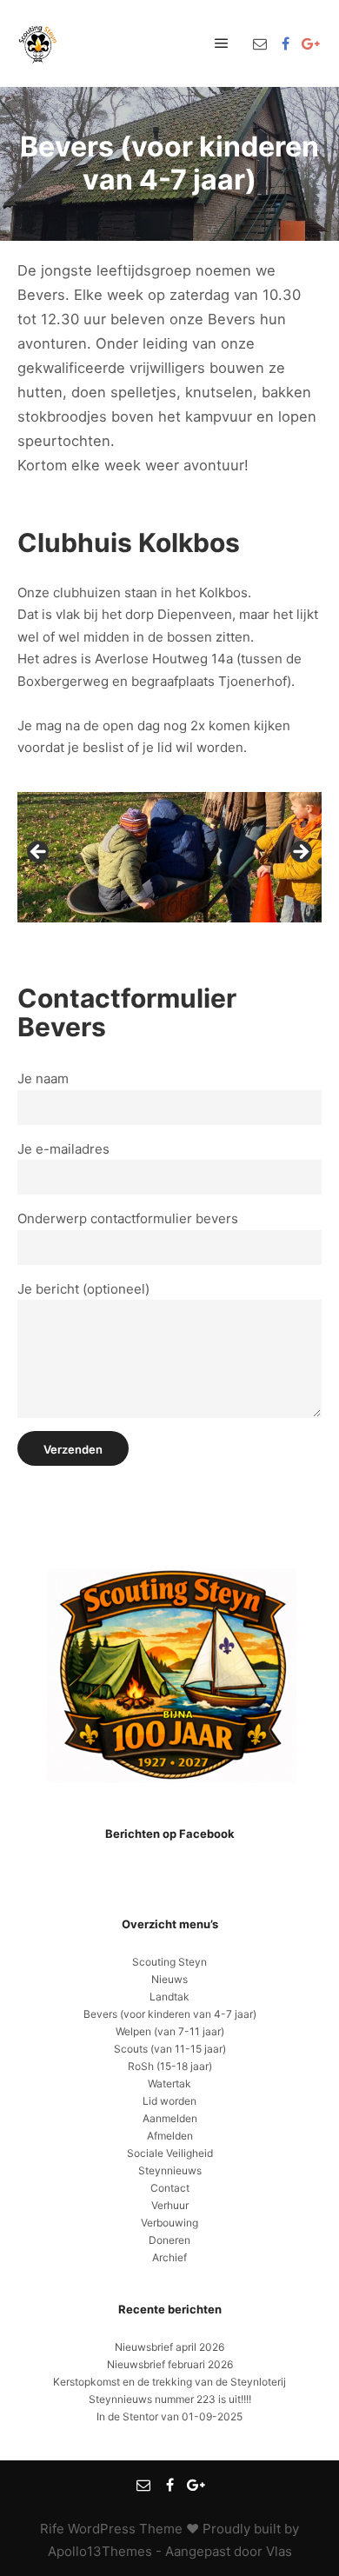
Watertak (169, 2083)
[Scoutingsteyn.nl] (39, 43)
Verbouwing (169, 2223)
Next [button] (300, 853)
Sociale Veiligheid (170, 2153)
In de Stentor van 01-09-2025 (169, 2416)
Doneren (169, 2240)
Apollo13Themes (100, 2551)
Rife (52, 2529)
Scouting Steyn (169, 1962)
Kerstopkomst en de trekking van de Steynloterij (169, 2382)
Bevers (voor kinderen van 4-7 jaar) (170, 2014)
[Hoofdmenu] (222, 43)
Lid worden (169, 2101)
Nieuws (169, 1979)
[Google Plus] (310, 43)
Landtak (169, 1997)
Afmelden (170, 2136)
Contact (170, 2188)
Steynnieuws (170, 2170)
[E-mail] (260, 43)
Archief (169, 2257)
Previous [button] (39, 853)
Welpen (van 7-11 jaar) (170, 2031)
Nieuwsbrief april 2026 (169, 2347)
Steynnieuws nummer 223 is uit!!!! (170, 2399)
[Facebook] (285, 43)
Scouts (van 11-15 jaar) (170, 2049)
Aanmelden (170, 2118)
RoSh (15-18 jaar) (170, 2066)
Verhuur (170, 2205)
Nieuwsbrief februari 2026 (170, 2364)
